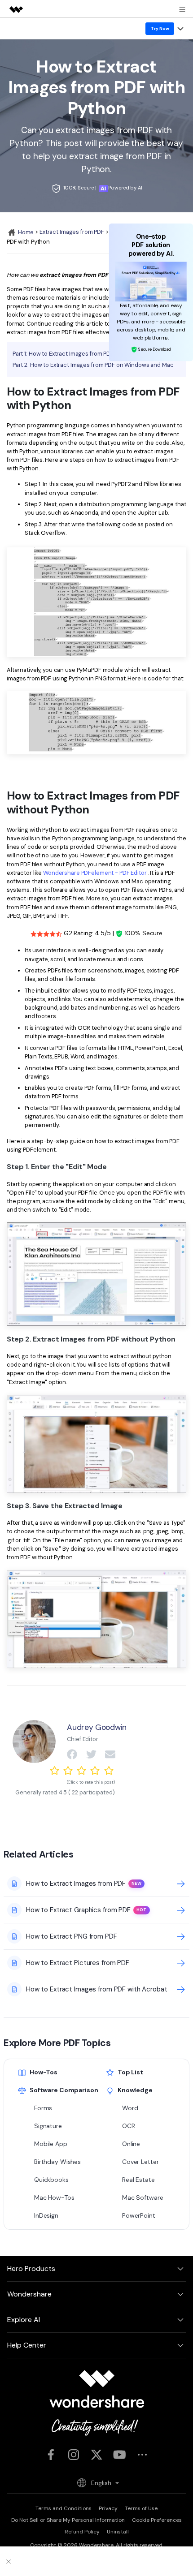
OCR (129, 2126)
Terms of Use (141, 2508)
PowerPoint (139, 2215)
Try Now (160, 28)
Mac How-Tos (54, 2198)
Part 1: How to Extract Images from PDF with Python (80, 354)
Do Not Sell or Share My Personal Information (68, 2520)
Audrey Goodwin (96, 1727)
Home (25, 232)
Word (130, 2108)
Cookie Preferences (157, 2520)
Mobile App (51, 2144)
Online (131, 2144)
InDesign (46, 2215)
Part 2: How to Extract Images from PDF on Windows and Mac (93, 365)
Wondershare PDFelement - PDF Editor (95, 873)
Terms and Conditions (64, 2508)
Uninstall (118, 2532)
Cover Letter (140, 2162)
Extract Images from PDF (72, 232)
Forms (43, 2108)
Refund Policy (82, 2532)
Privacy (108, 2508)
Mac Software (143, 2198)
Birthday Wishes (57, 2162)
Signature (48, 2126)
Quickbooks (51, 2180)
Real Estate (138, 2180)
